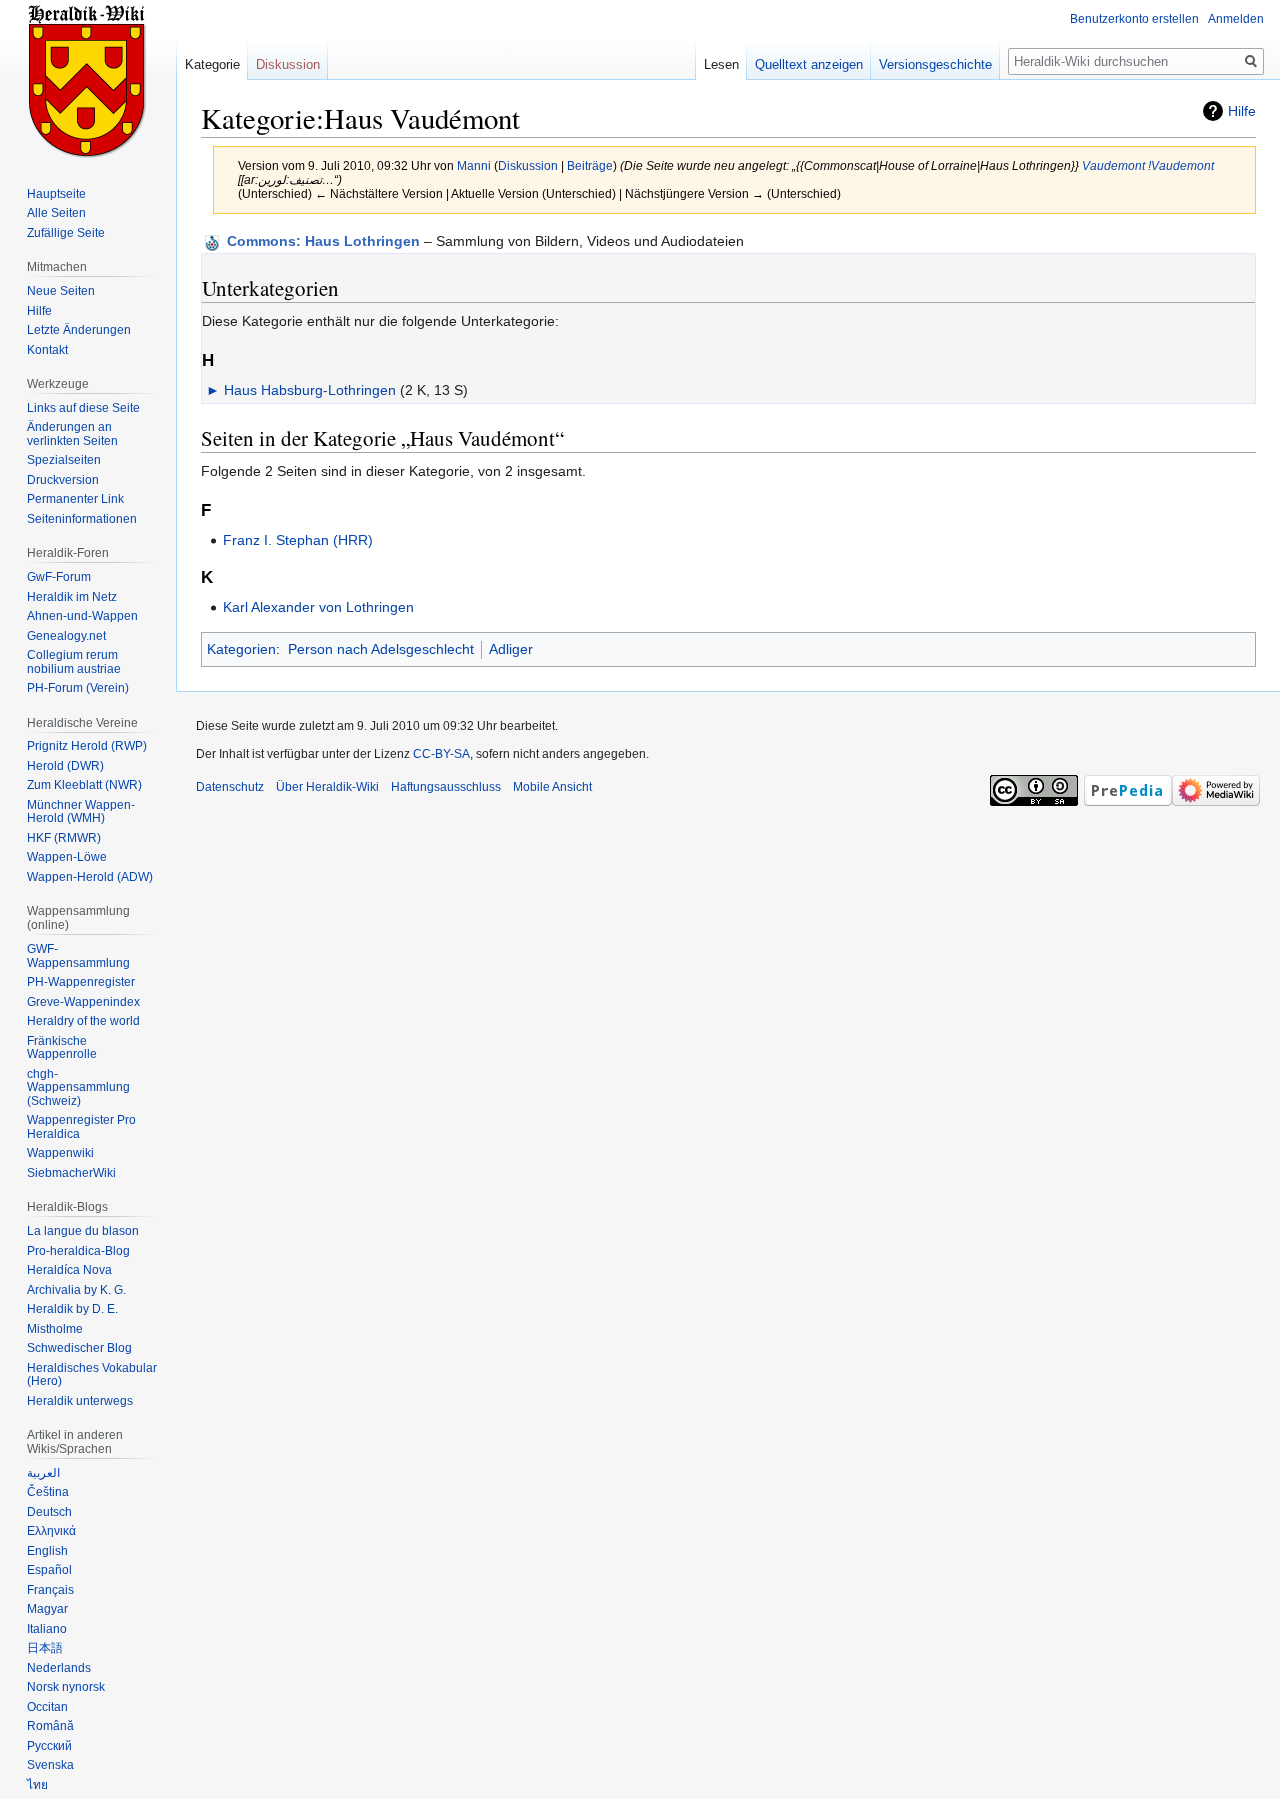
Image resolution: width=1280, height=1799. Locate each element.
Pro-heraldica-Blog (78, 1251)
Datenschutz (230, 787)
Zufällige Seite (66, 233)
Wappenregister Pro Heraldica (81, 1127)
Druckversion (63, 480)
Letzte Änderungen (79, 330)
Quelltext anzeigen (809, 64)
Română (50, 1726)
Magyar (47, 1609)
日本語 (45, 1648)
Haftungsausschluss (446, 787)
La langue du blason (83, 1231)
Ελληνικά (51, 1531)
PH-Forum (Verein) (78, 688)
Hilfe (1242, 111)
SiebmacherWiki (71, 1173)
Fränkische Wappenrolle (62, 1048)
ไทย (37, 1785)
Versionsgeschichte (935, 64)
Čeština (48, 1492)
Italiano (47, 1629)
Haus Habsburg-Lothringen (310, 390)
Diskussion (528, 165)
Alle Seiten (56, 213)
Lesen (721, 64)
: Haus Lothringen (323, 241)
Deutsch (49, 1512)
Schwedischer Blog (79, 1348)
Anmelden (1236, 19)
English (47, 1551)
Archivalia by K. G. (76, 1290)
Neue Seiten (61, 291)
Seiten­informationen (82, 519)
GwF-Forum (59, 577)
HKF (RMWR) (64, 838)
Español (49, 1570)
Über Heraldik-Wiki (327, 787)
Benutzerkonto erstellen (1134, 19)
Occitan (47, 1707)
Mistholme (55, 1329)
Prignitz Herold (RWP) (87, 746)
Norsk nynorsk (66, 1687)
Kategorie (212, 64)
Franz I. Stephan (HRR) (298, 540)
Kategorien (241, 649)
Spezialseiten (64, 460)
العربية (43, 1473)
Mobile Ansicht (552, 787)
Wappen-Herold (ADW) (90, 877)
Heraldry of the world (83, 1021)
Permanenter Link (75, 499)
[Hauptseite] (88, 80)
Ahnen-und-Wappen (82, 616)
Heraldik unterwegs (80, 1401)
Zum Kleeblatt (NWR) (84, 785)
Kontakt (47, 350)
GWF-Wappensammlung (78, 956)
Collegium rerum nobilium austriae (74, 662)
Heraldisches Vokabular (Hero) (92, 1375)
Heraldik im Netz (72, 597)
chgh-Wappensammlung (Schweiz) (78, 1087)
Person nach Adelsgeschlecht (381, 649)
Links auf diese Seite (83, 408)
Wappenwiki (60, 1153)
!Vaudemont (1181, 165)
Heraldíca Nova (69, 1270)
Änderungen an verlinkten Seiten (72, 434)
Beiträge (590, 165)
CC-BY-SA (441, 754)
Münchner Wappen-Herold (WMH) (81, 812)
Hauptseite (56, 194)
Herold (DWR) (65, 766)
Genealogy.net (66, 636)
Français (50, 1590)
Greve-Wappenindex (83, 1002)
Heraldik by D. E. (72, 1309)
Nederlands (59, 1668)
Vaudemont (1113, 165)
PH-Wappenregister (81, 982)
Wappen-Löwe (67, 857)
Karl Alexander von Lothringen (318, 607)
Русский (49, 1746)
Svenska (50, 1765)
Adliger (511, 649)
